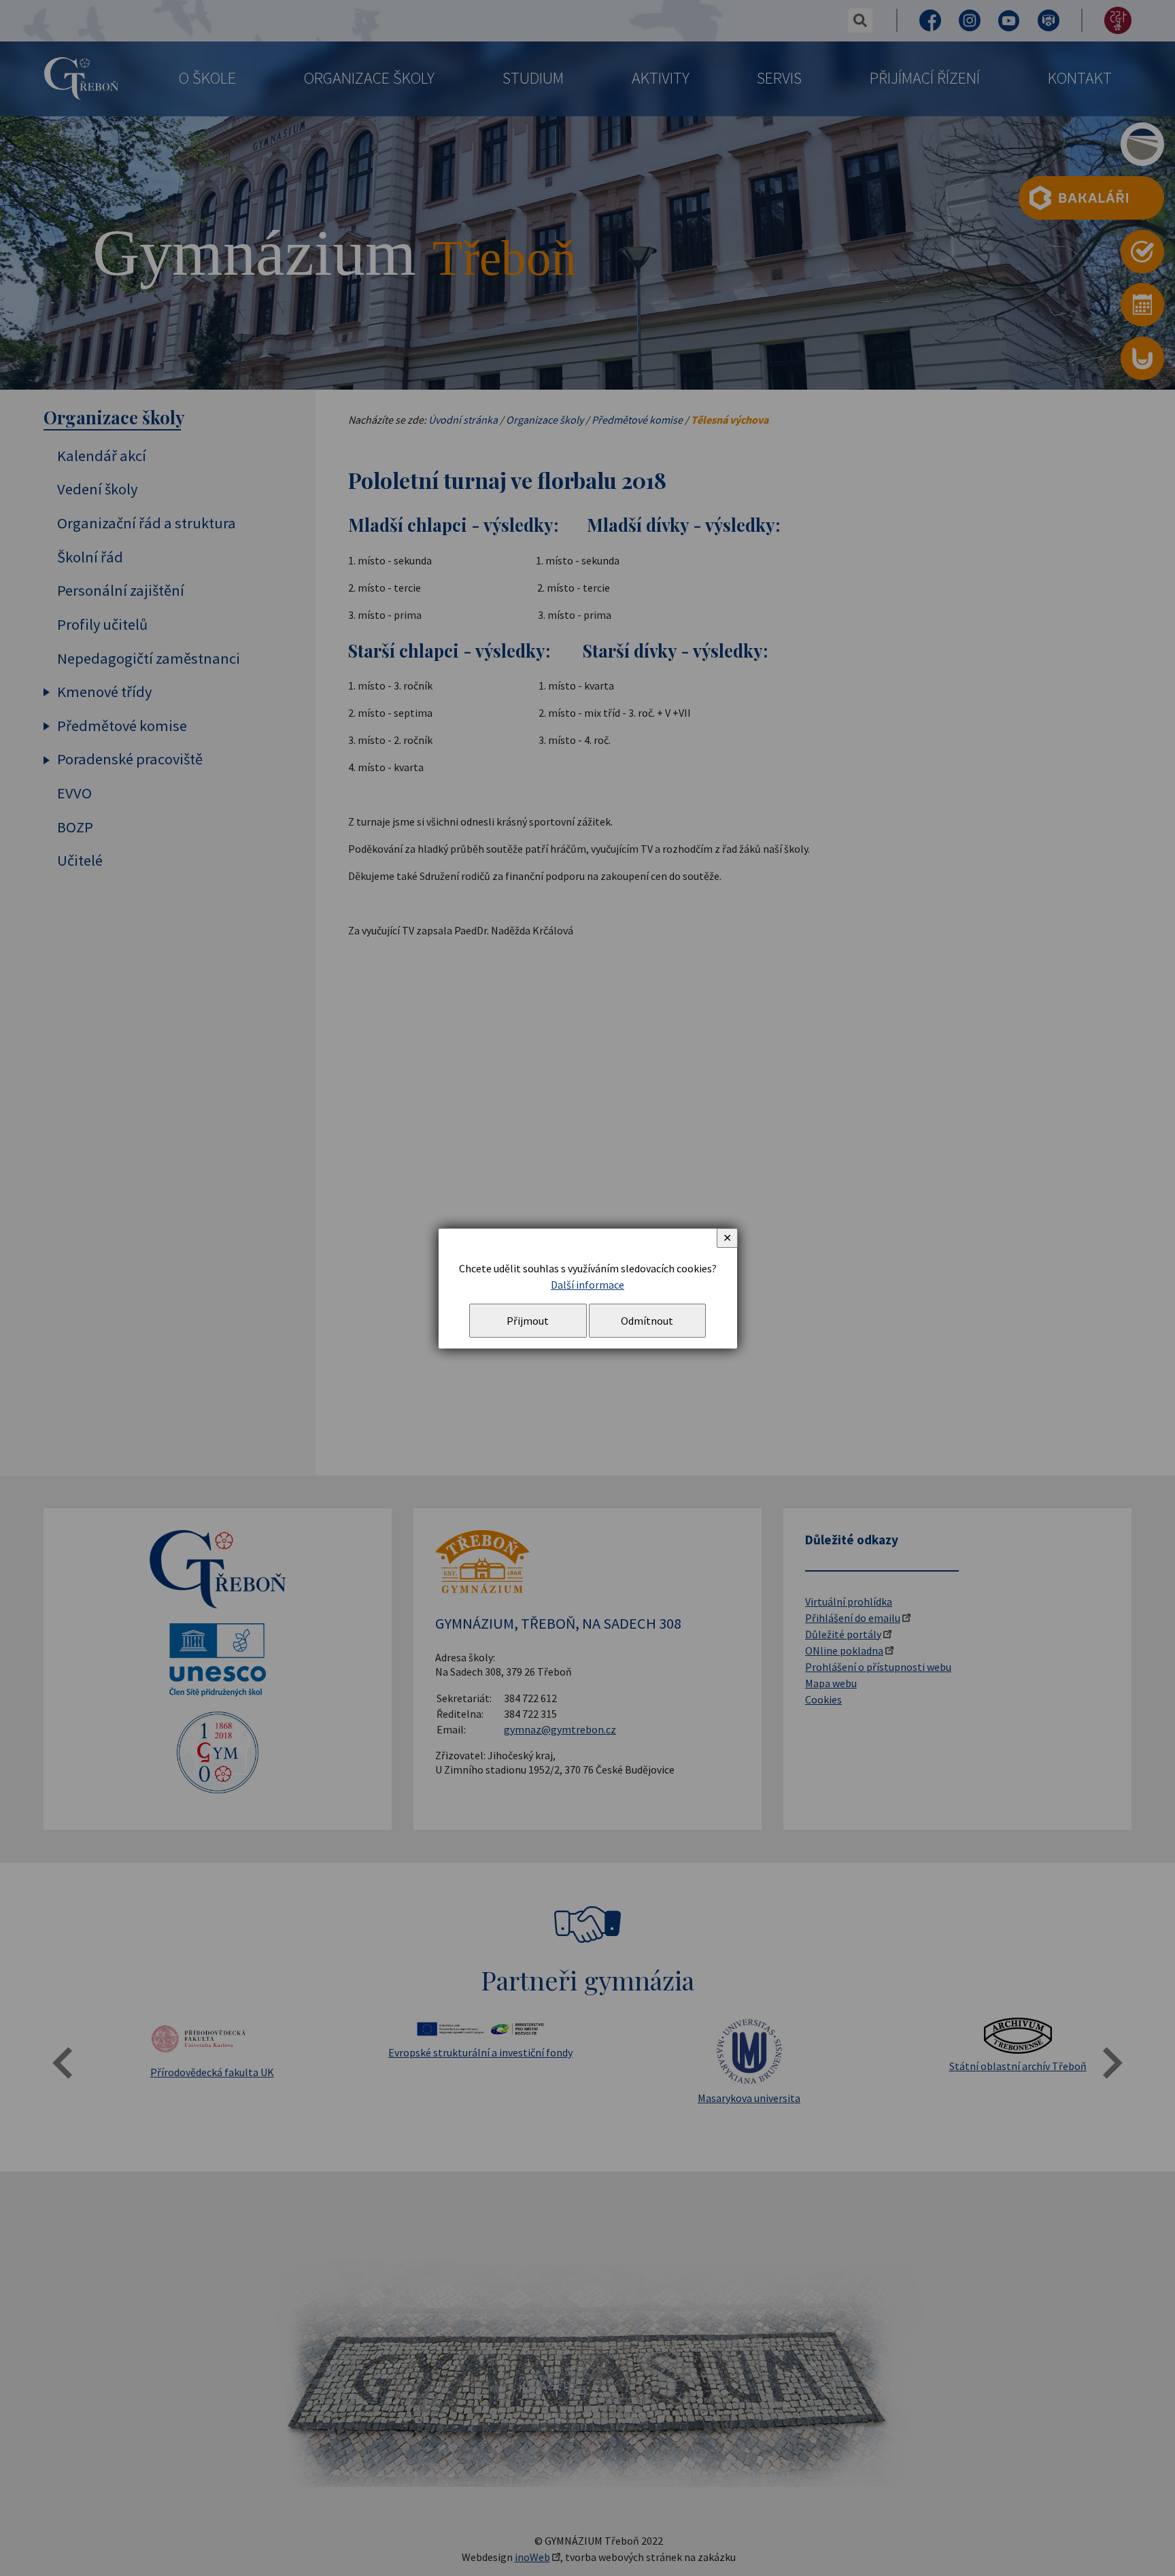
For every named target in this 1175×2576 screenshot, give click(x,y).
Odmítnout (647, 1321)
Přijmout (528, 1321)
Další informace (587, 1285)
